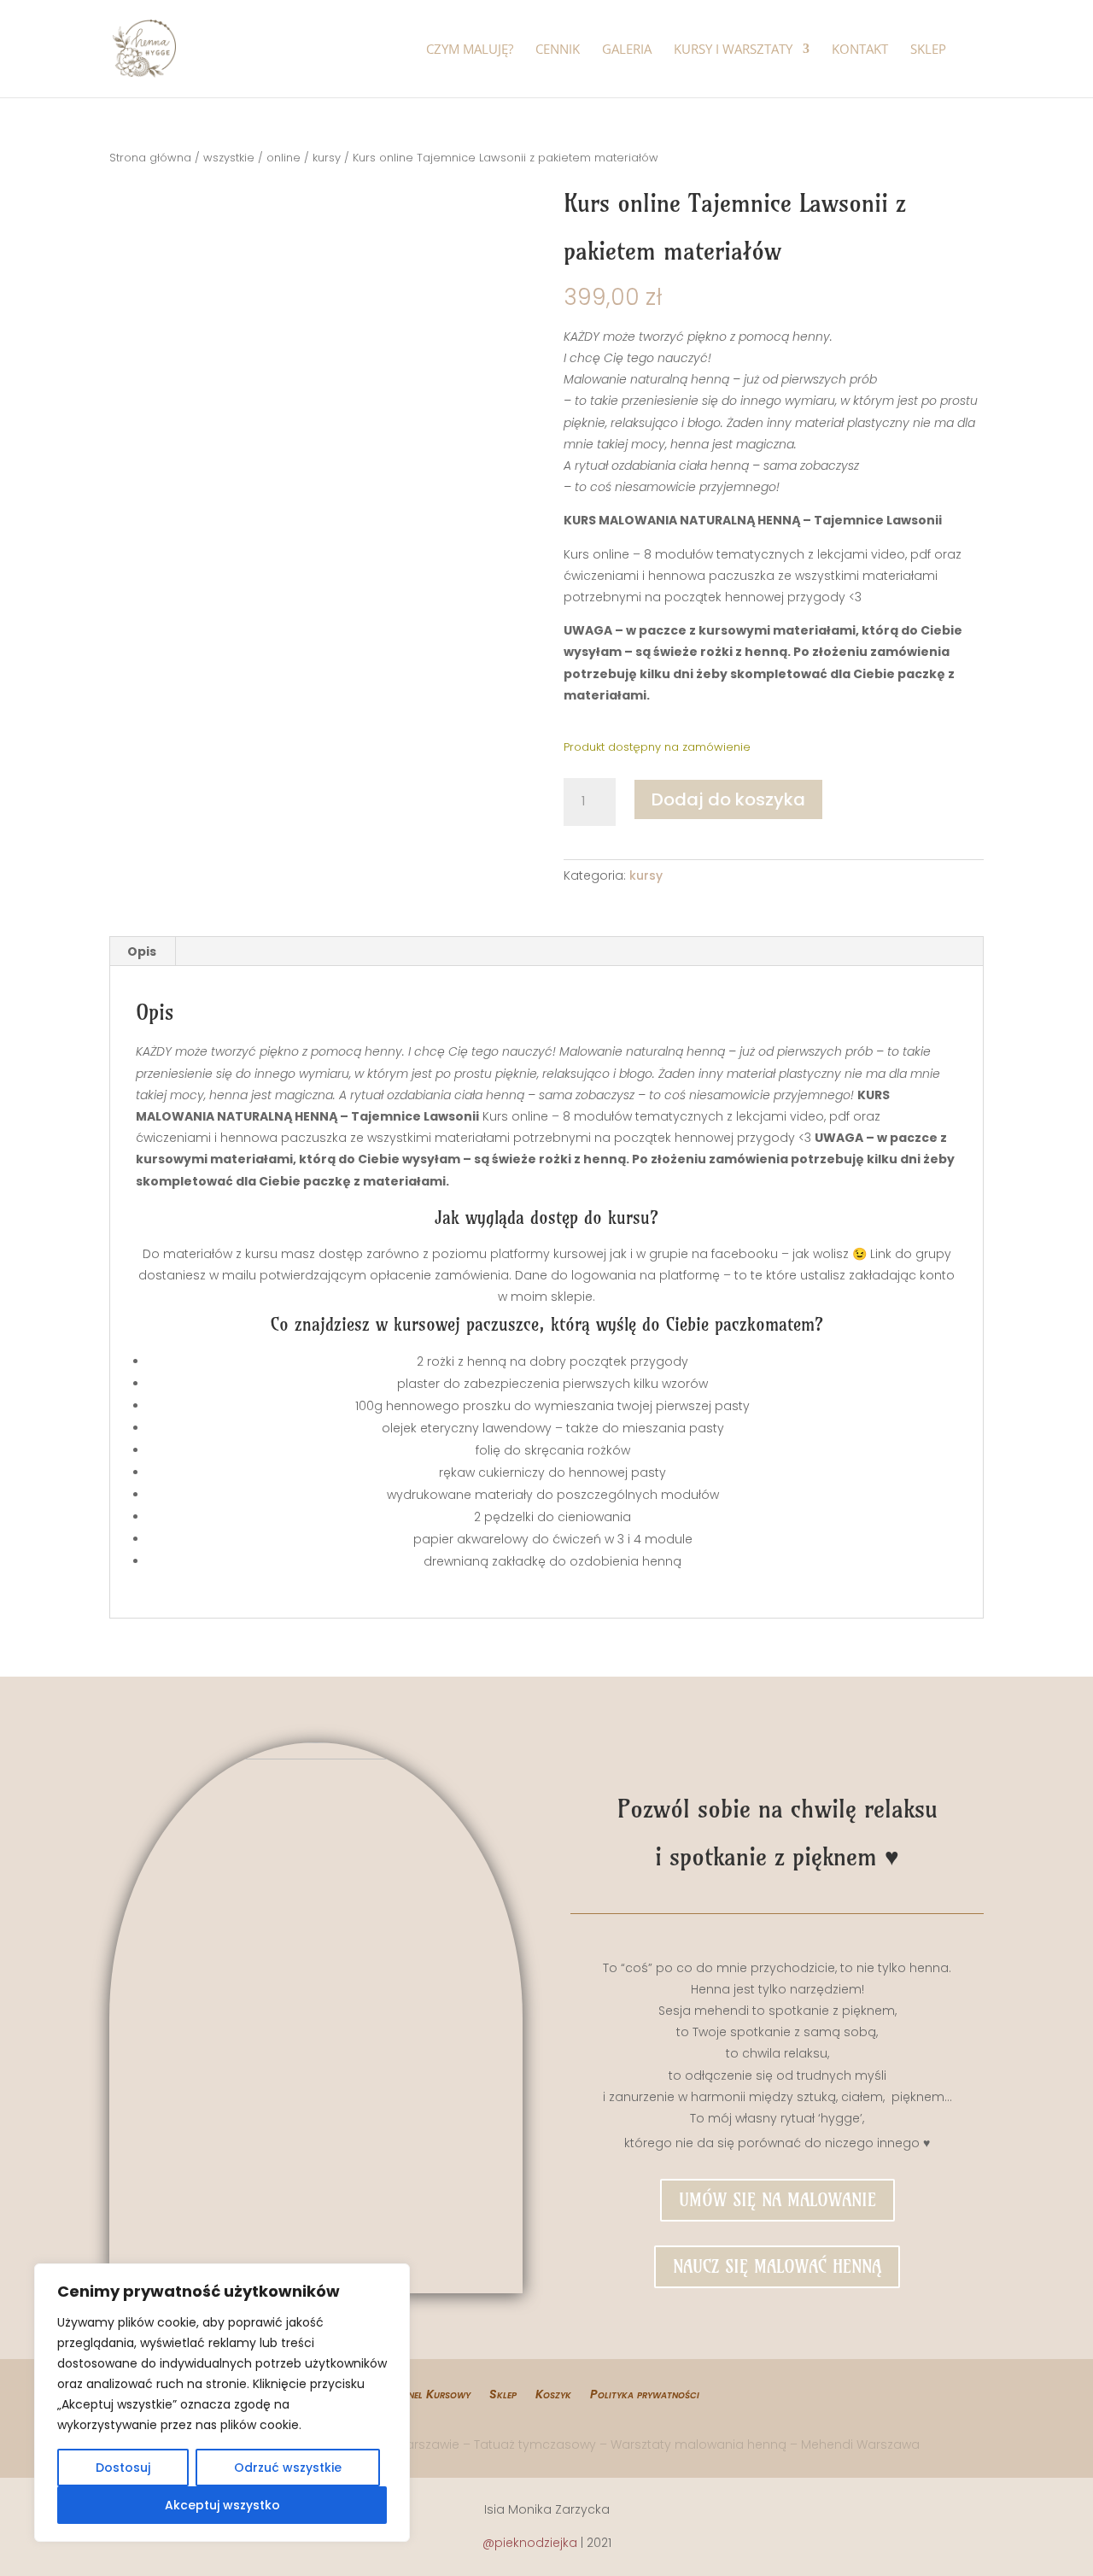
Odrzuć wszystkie (288, 2468)
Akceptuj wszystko (222, 2505)
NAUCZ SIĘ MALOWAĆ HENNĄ (777, 2266)
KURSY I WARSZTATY (733, 50)
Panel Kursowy (433, 2395)
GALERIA (627, 50)
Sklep (503, 2395)
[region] (222, 2403)
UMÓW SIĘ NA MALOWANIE (777, 2200)
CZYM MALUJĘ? (470, 50)
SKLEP (928, 50)
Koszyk (553, 2395)
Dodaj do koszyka (728, 799)
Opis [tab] (142, 951)
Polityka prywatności (645, 2395)
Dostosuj (123, 2468)
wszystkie (229, 158)
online (283, 158)
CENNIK (558, 50)
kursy (327, 158)
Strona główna (150, 158)
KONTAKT (860, 50)
